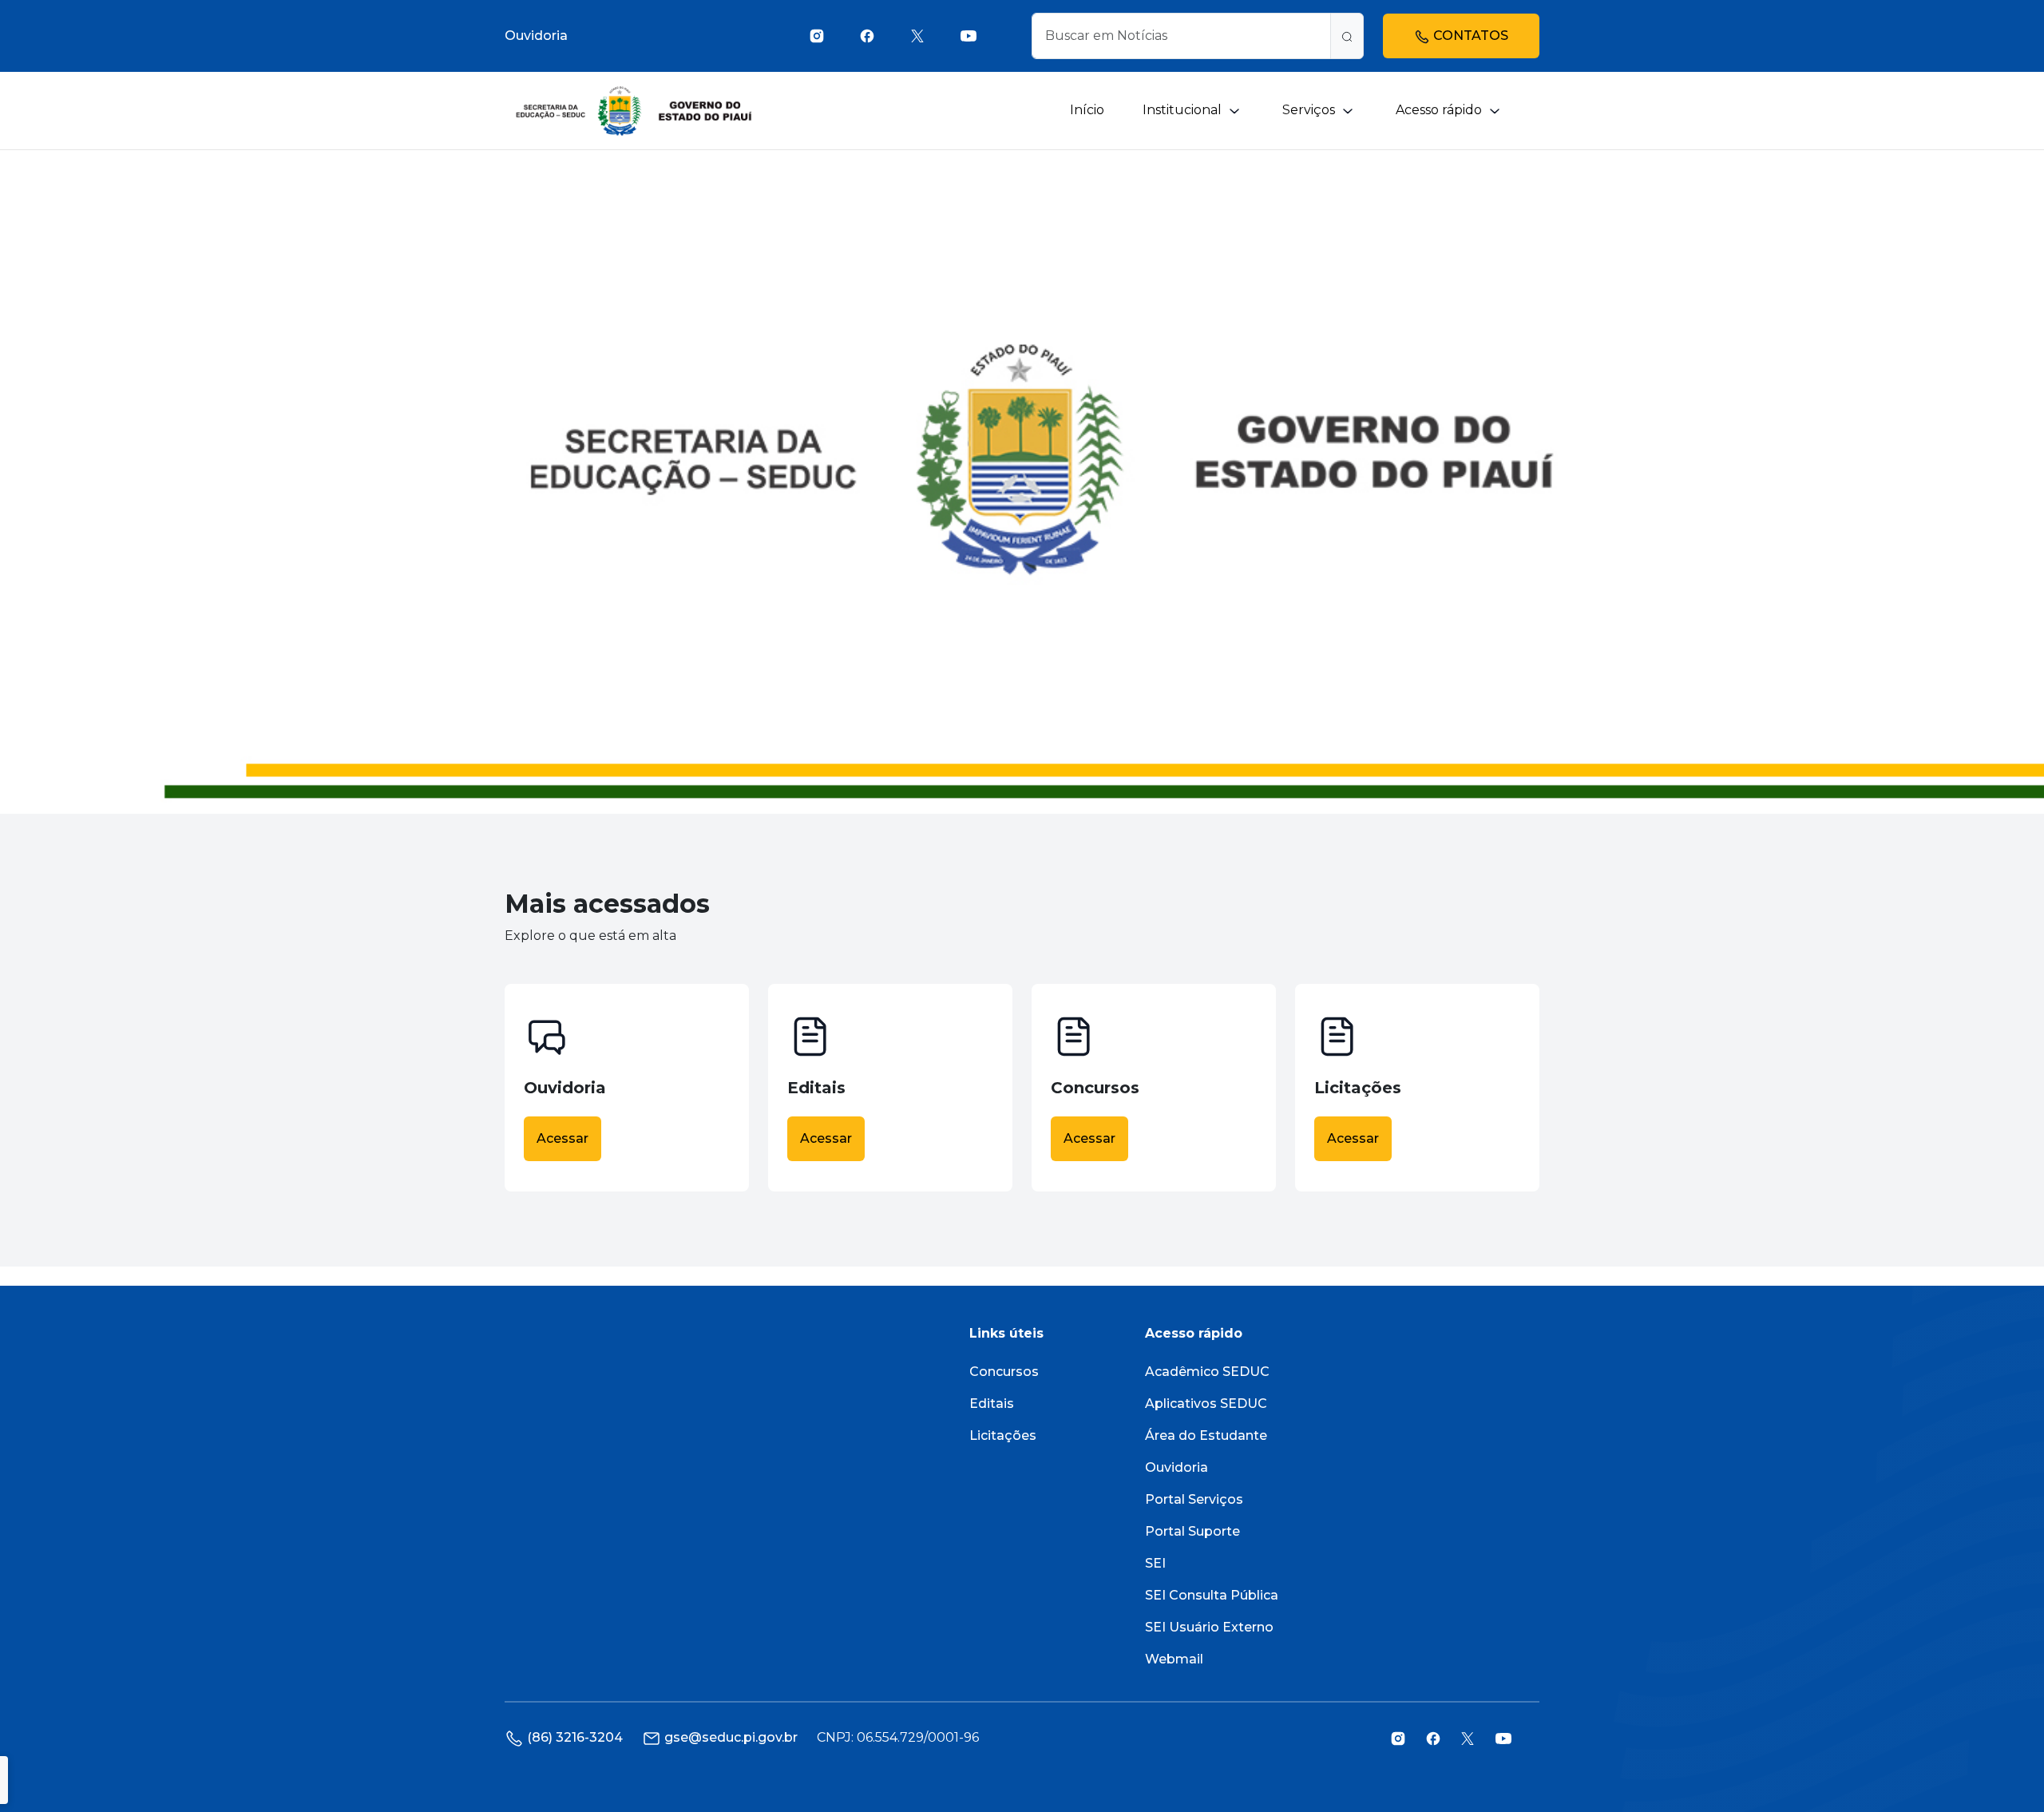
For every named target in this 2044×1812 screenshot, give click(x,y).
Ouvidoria (536, 36)
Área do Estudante (1206, 1435)
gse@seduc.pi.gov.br (731, 1737)
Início (1087, 110)
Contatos (1469, 36)
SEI (1155, 1563)
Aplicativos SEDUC (1206, 1404)
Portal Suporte (1192, 1531)
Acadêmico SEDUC (1207, 1372)
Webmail (1174, 1659)
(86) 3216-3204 (575, 1737)
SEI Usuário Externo (1209, 1627)
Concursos (1004, 1372)
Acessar (562, 1138)
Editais (992, 1404)
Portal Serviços (1194, 1499)
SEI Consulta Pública (1212, 1595)
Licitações (1003, 1435)
